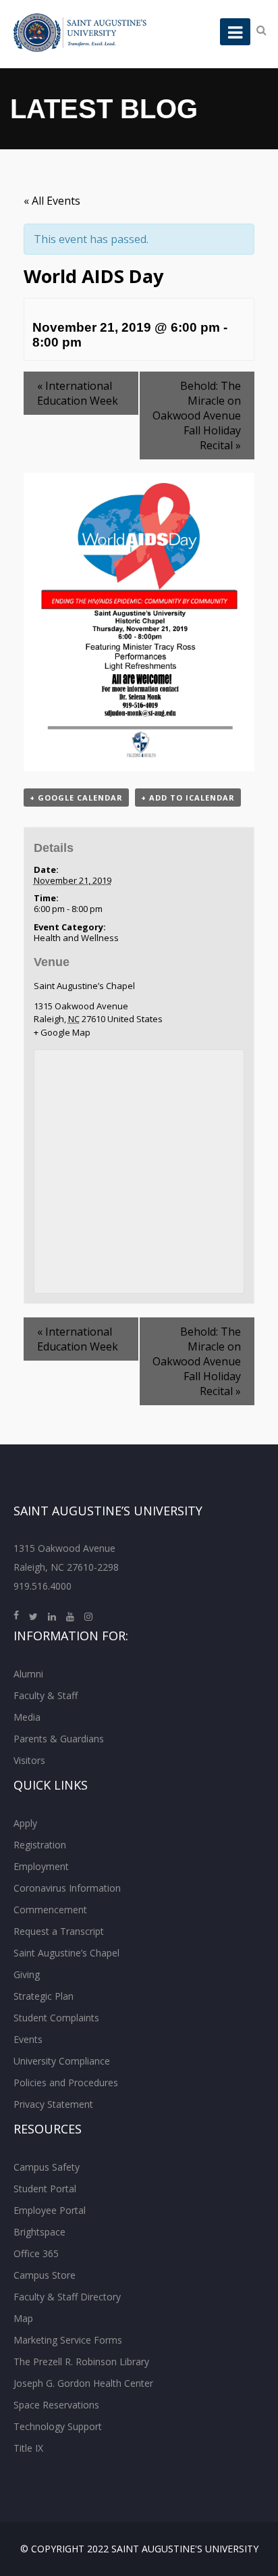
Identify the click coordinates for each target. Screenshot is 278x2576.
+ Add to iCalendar (188, 798)
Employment (41, 1866)
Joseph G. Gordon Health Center (83, 2383)
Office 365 (36, 2253)
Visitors (29, 1760)
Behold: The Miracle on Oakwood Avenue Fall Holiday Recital (197, 415)
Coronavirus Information (67, 1888)
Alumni (28, 1674)
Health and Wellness (76, 938)
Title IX (28, 2448)
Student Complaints (56, 2018)
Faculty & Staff (46, 1695)
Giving (27, 1974)
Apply (25, 1823)
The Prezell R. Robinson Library (81, 2362)
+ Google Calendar (76, 798)
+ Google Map (62, 1032)
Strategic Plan (44, 1996)
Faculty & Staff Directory (67, 2297)
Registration (40, 1845)
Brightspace (39, 2232)
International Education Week (78, 393)
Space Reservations (56, 2405)
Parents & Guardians (59, 1739)
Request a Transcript (59, 1931)
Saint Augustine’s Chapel (84, 986)
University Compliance (62, 2061)
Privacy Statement (53, 2104)
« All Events (52, 201)
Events (28, 2039)
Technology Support (58, 2426)
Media (27, 1717)
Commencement (50, 1910)
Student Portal (45, 2189)
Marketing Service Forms (68, 2340)
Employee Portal (50, 2210)
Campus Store (45, 2275)
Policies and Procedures (66, 2082)
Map (23, 2318)
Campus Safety (47, 2167)
